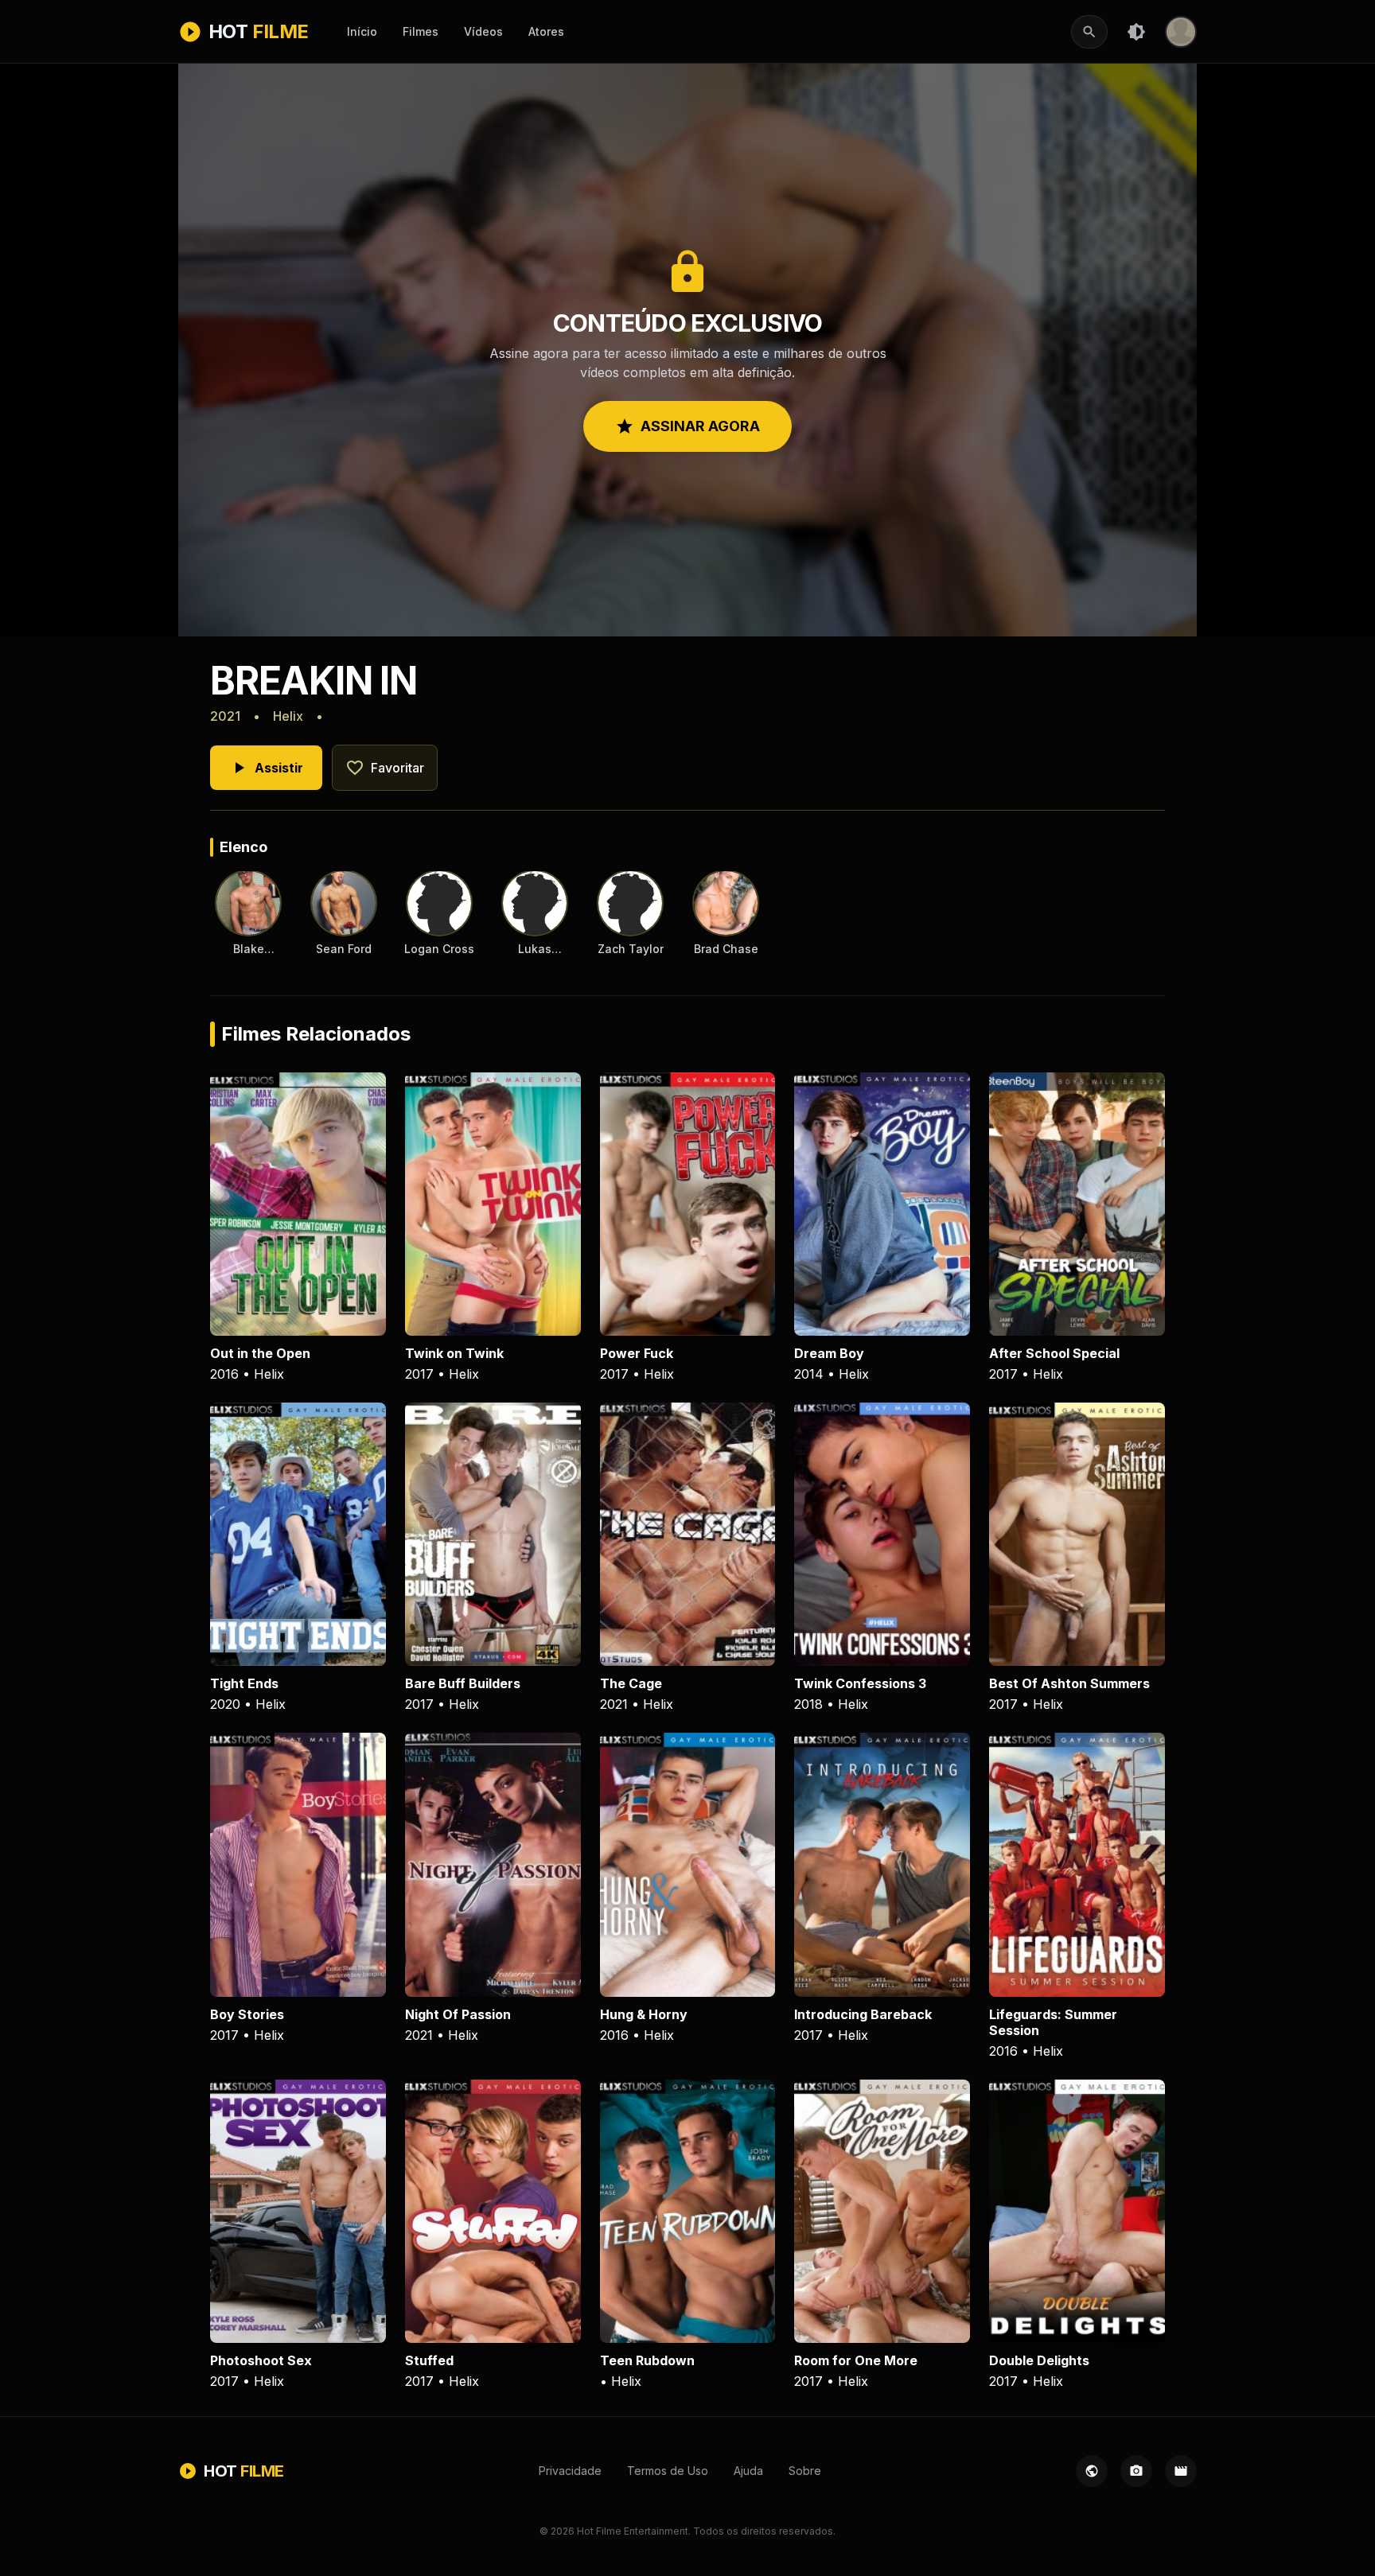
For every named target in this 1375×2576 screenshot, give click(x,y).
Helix (288, 716)
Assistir (266, 768)
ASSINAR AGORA (687, 426)
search (1089, 32)
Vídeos (483, 31)
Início (362, 31)
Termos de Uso (668, 2471)
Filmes (421, 31)
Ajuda (748, 2471)
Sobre (805, 2471)
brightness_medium (1136, 32)
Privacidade (570, 2471)
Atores (546, 31)
